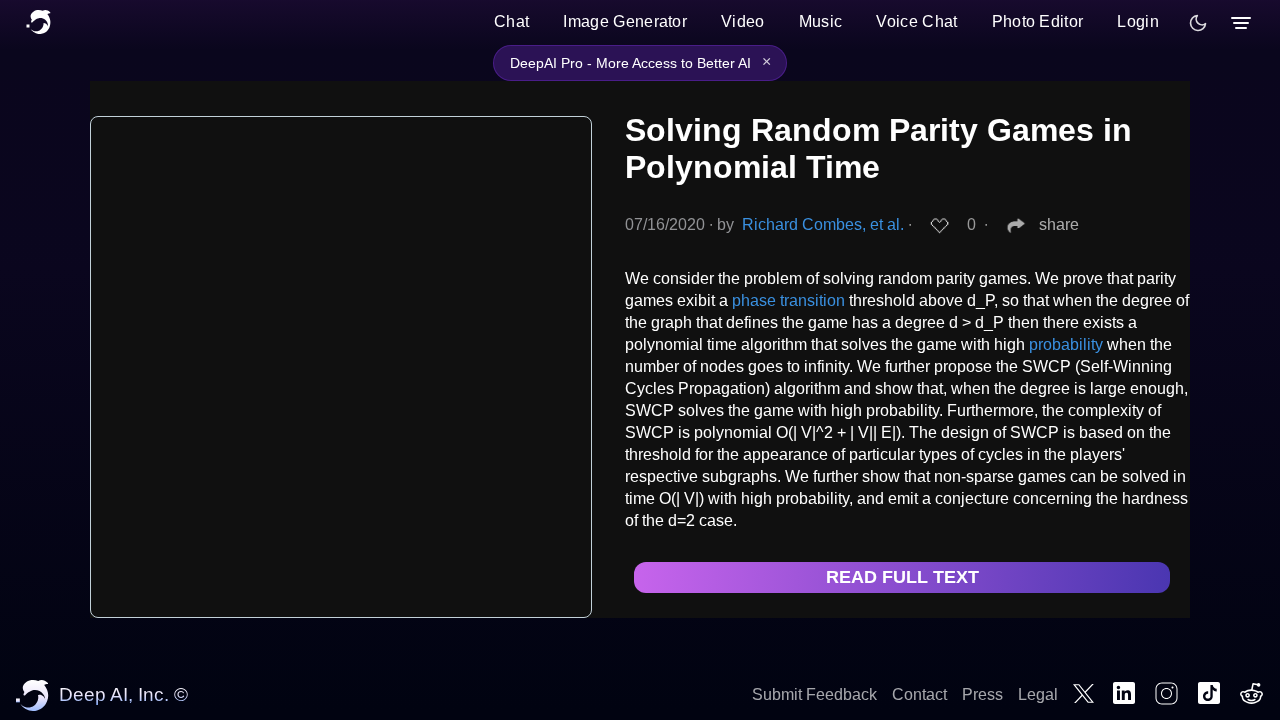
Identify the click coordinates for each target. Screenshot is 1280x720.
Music (821, 21)
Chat (511, 21)
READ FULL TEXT (902, 577)
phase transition (788, 300)
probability (1066, 344)
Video (743, 21)
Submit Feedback (814, 694)
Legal (1038, 694)
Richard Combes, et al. (823, 224)
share (1059, 224)
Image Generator (625, 21)
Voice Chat (916, 21)
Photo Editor (1038, 21)
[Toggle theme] (1198, 23)
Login (1138, 21)
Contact (919, 694)
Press (982, 694)
